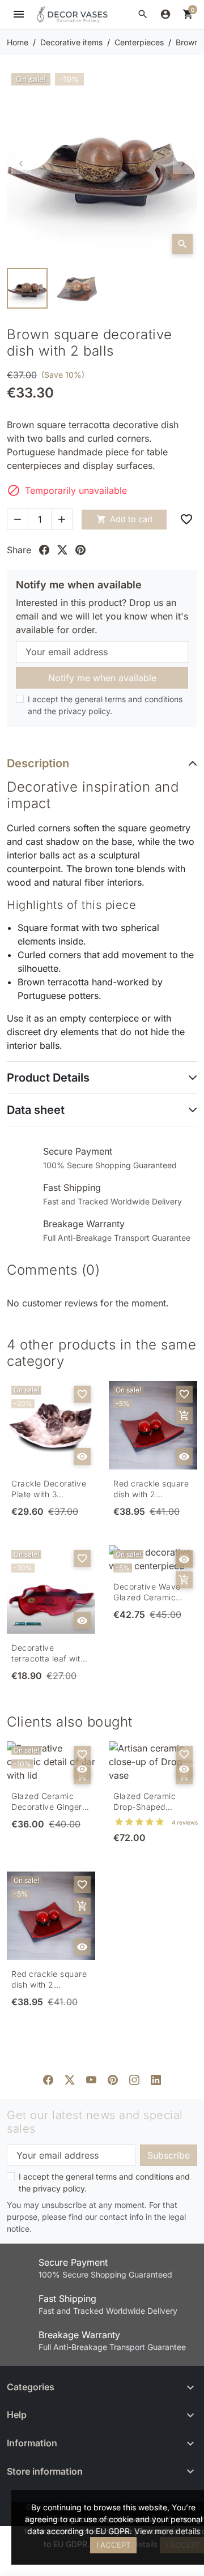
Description (38, 763)
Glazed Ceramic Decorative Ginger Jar (47, 1802)
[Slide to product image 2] (77, 288)
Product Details (48, 1078)
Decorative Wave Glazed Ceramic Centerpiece (147, 1592)
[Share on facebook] (44, 550)
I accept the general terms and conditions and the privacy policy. (105, 705)
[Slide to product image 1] (27, 288)
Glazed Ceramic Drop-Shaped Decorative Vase (145, 1802)
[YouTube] (91, 2079)
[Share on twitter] (62, 550)
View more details (167, 2531)
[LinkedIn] (156, 2079)
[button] (143, 14)
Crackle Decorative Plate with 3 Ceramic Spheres (49, 1489)
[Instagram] (134, 2079)
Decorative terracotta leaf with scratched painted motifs (48, 1654)
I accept (113, 2545)
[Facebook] (48, 2079)
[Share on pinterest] (80, 550)
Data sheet (36, 1110)
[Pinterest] (113, 2079)
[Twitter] (70, 2079)
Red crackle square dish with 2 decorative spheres (151, 1489)
